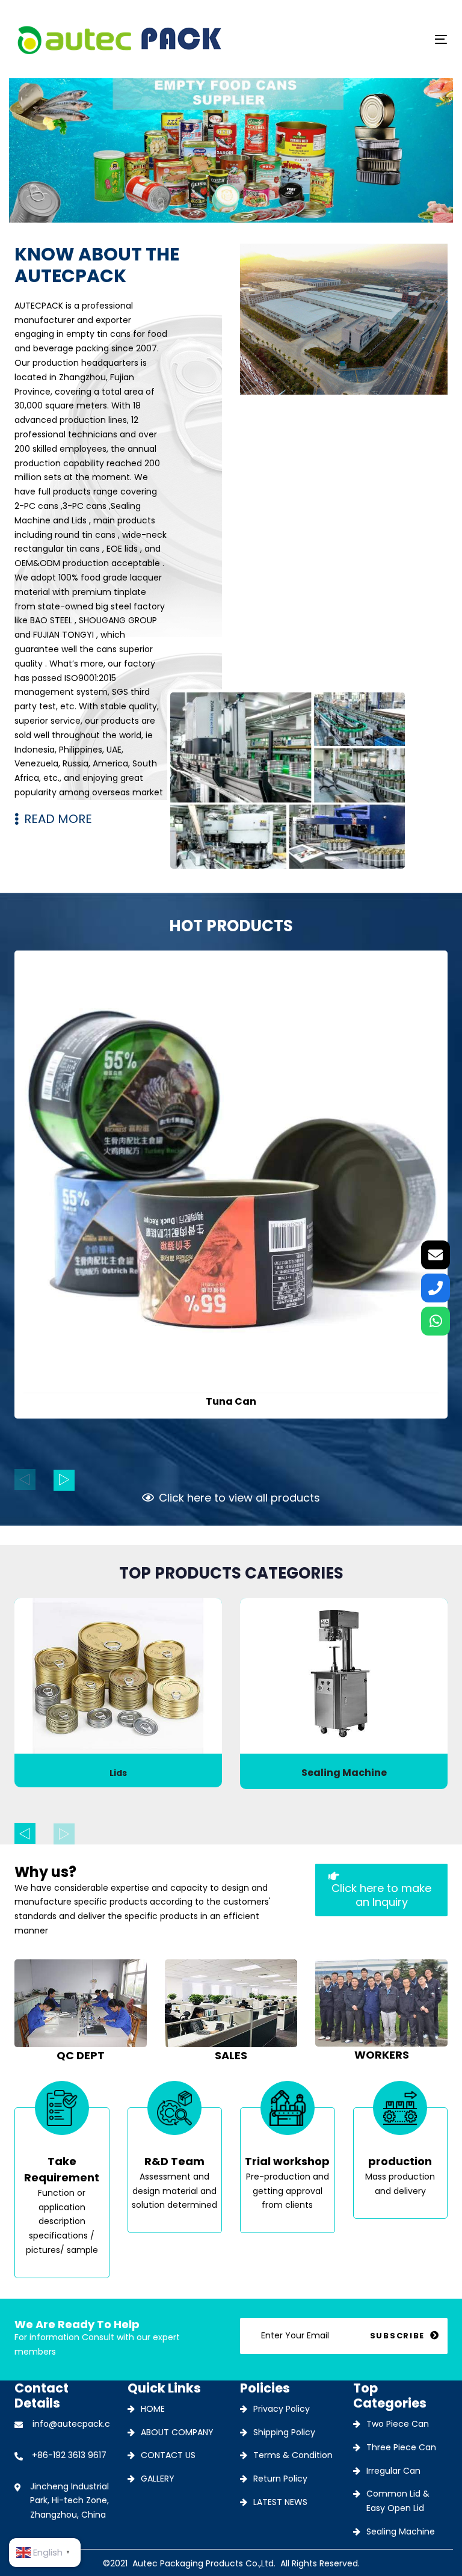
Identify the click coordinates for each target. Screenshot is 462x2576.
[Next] (64, 1480)
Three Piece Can (401, 2447)
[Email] (436, 1255)
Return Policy (280, 2479)
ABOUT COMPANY (177, 2432)
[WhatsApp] (436, 1321)
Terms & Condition (293, 2455)
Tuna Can (231, 1401)
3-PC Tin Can (344, 1773)
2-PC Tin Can (118, 1773)
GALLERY (158, 2479)
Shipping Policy (284, 2432)
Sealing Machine (401, 2531)
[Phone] (436, 1288)
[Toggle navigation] (375, 39)
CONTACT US (168, 2455)
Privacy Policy (282, 2409)
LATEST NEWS (280, 2502)
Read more (231, 1366)
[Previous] (25, 1480)
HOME (153, 2409)
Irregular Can (393, 2471)
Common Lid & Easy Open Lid (398, 2501)
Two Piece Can (398, 2424)
